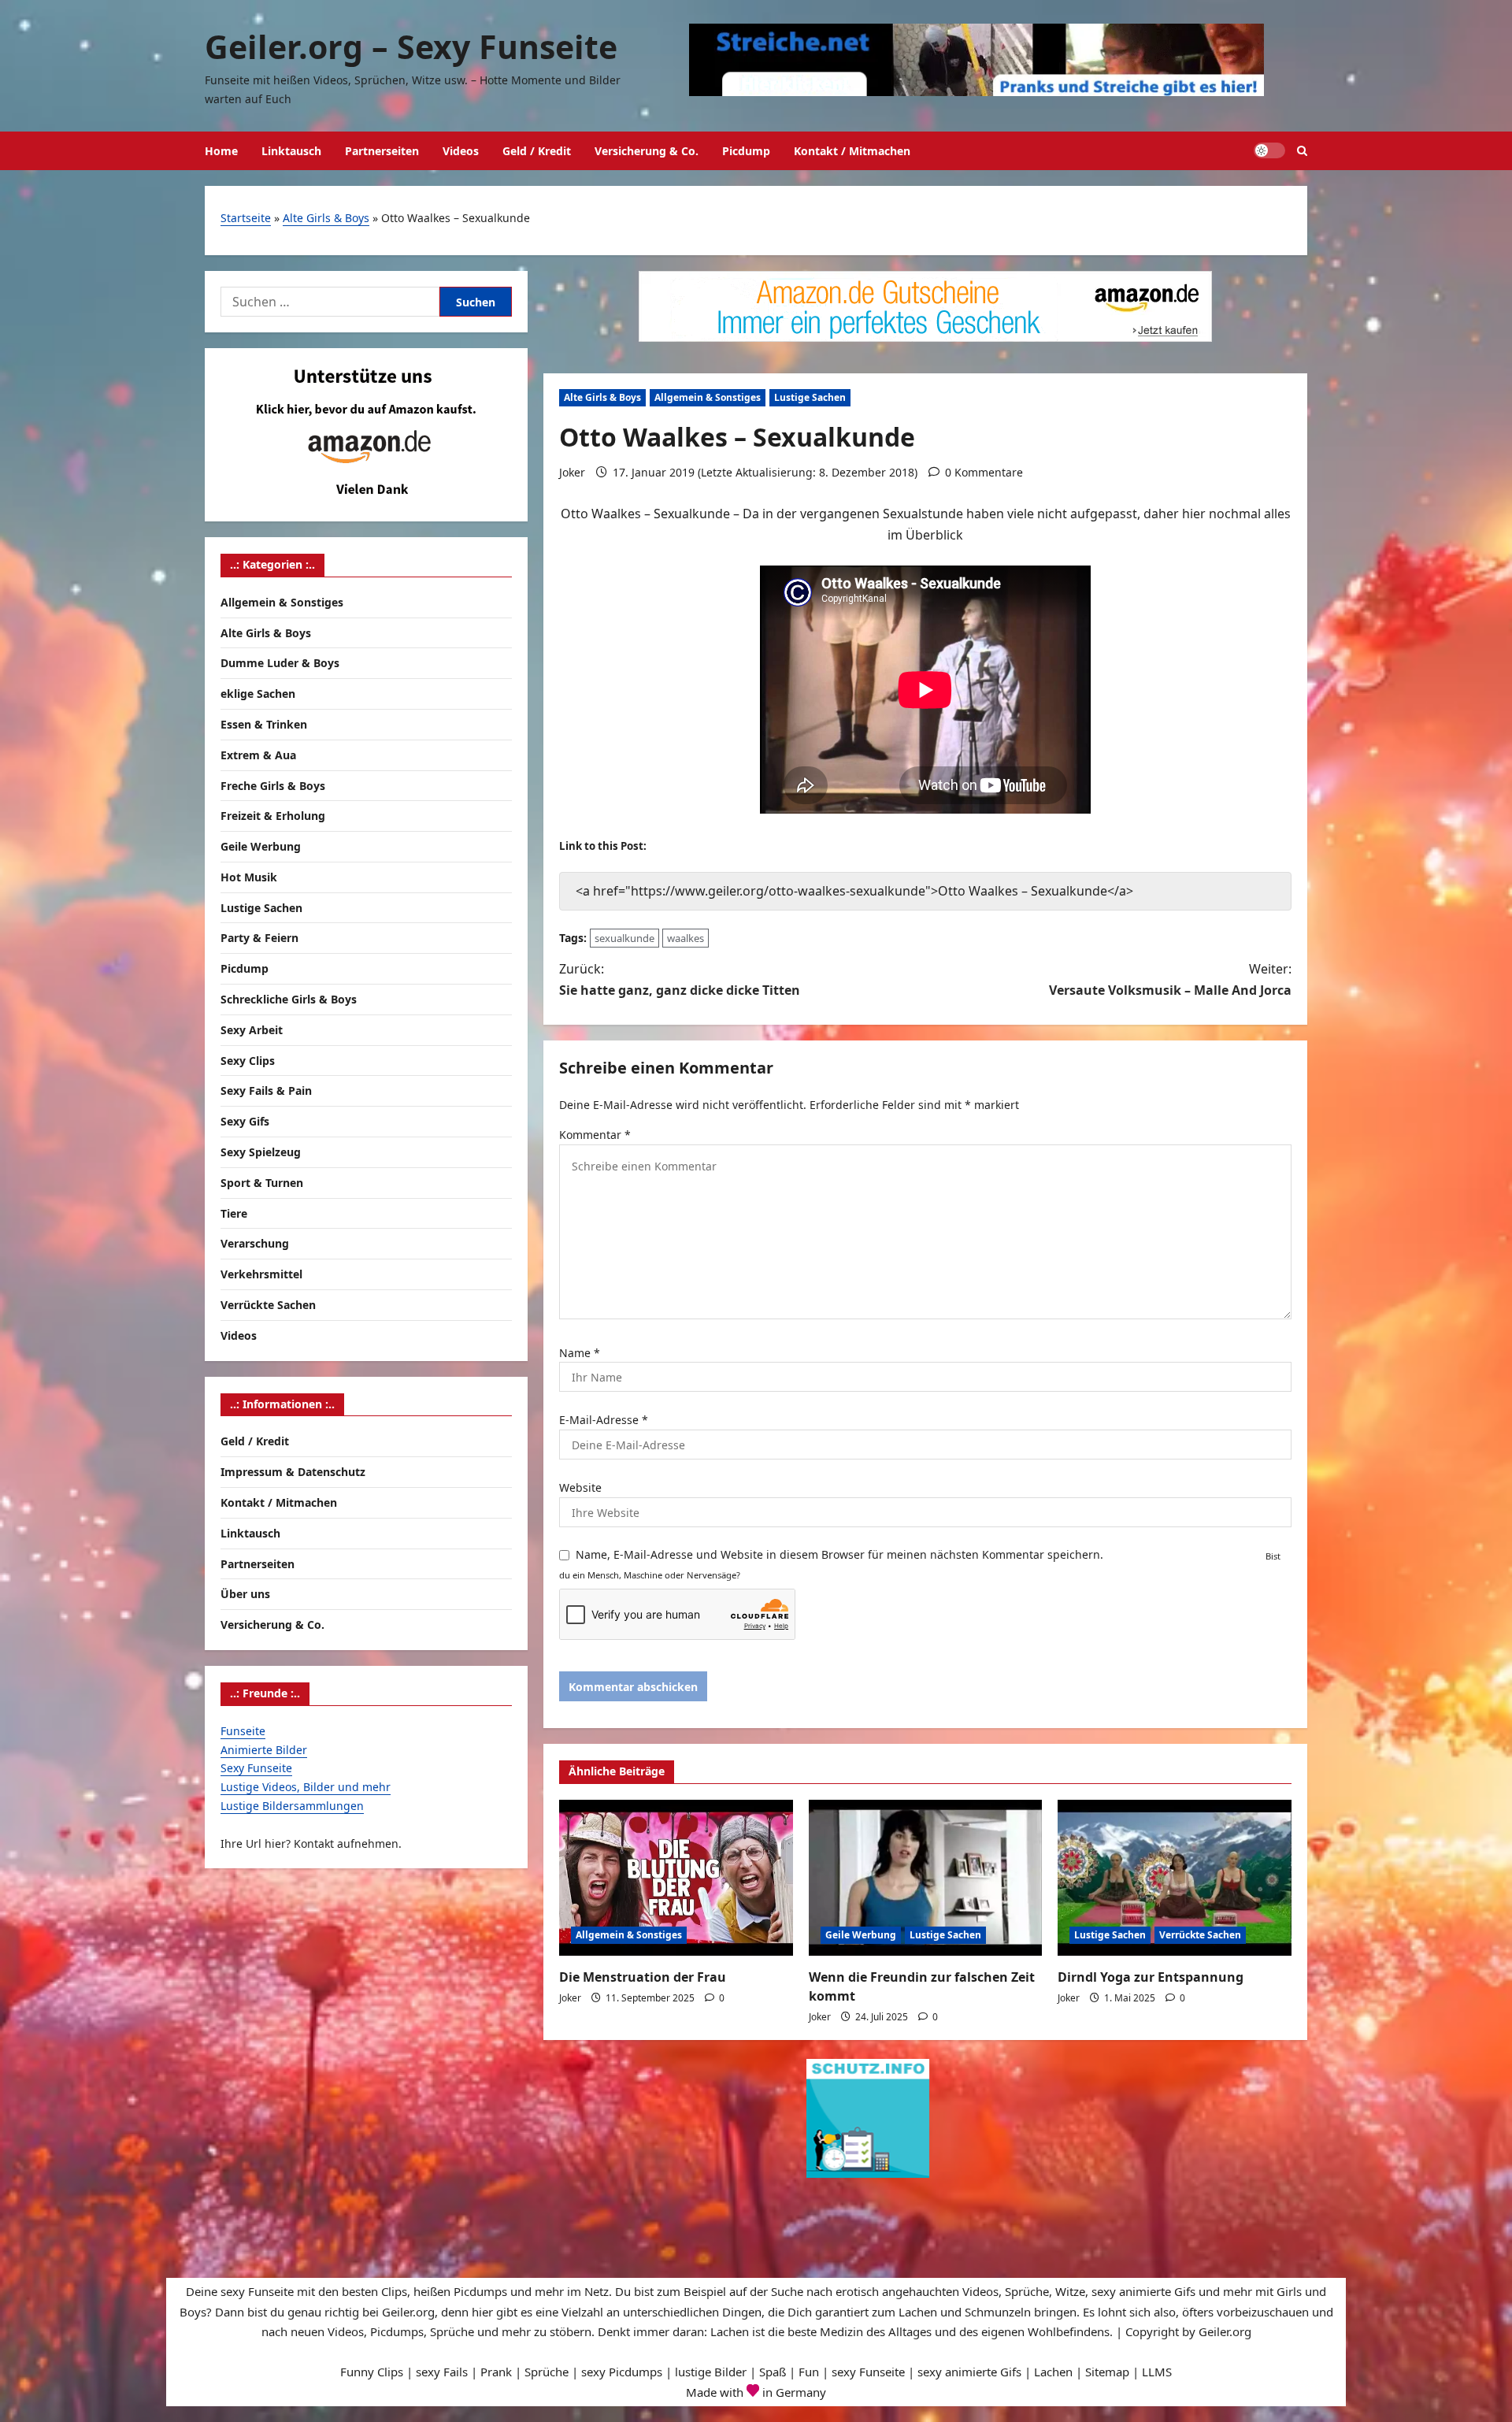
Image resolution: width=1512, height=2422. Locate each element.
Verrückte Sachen (1200, 1935)
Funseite (243, 1730)
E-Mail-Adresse (604, 1420)
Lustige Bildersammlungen (292, 1805)
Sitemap (1107, 2372)
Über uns (245, 1594)
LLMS (1157, 2372)
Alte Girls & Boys (326, 218)
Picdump (746, 151)
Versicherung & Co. (647, 151)
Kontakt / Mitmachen (852, 151)
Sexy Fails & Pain (266, 1090)
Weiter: (1170, 979)
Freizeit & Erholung (273, 816)
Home (221, 151)
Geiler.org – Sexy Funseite (411, 46)
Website (580, 1487)
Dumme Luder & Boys (280, 663)
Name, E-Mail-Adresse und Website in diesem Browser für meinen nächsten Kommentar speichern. (839, 1554)
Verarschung (255, 1243)
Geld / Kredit (537, 151)
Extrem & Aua (258, 754)
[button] (1302, 151)
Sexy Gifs (245, 1121)
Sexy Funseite (256, 1768)
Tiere (234, 1213)
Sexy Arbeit (252, 1029)
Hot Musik (249, 876)
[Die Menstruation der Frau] (676, 1878)
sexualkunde (624, 938)
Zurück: (680, 979)
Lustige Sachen (810, 397)
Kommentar (595, 1135)
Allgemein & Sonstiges (708, 397)
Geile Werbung (861, 1935)
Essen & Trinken (264, 723)
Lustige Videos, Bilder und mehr (306, 1787)
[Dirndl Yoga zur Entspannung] (1175, 1878)
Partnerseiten (382, 151)
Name (580, 1353)
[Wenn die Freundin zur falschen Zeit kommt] (926, 1878)
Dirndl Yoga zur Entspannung (1151, 1977)
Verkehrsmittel (261, 1274)
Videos (461, 151)
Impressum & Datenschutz (293, 1472)
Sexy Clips (248, 1060)
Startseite (246, 218)
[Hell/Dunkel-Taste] (1269, 150)
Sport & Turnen (262, 1182)
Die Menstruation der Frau (643, 1977)
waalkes (686, 938)
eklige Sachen (258, 694)
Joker (572, 472)
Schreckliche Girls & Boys (289, 999)
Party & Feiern (259, 938)
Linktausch (291, 151)
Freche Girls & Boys (273, 785)
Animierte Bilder (264, 1749)
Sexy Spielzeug (261, 1152)
